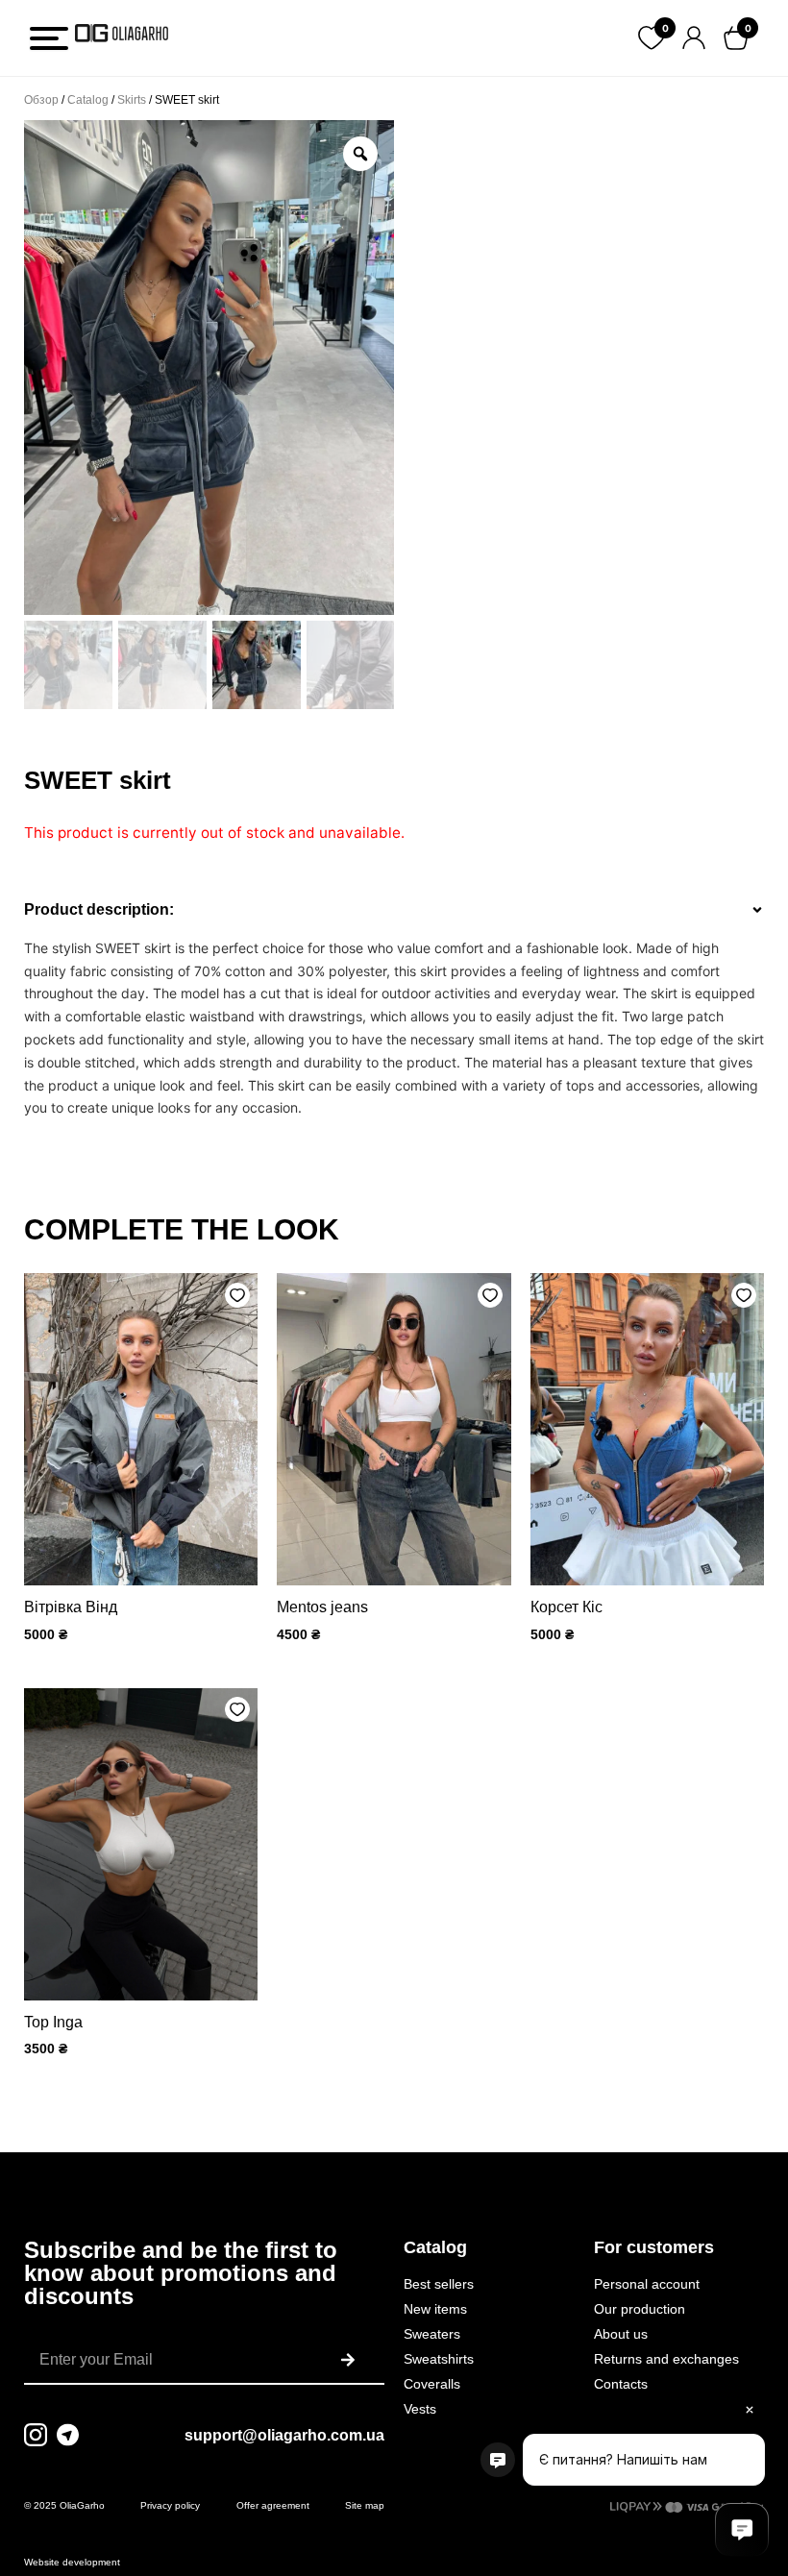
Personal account (647, 2284)
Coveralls (432, 2384)
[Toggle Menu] (49, 38)
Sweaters (432, 2334)
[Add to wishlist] (237, 1295)
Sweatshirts (439, 2359)
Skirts (132, 100)
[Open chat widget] (742, 2530)
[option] (209, 368)
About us (621, 2334)
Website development (72, 2562)
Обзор (41, 100)
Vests (420, 2409)
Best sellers (439, 2284)
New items (435, 2309)
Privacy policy (170, 2505)
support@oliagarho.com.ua (284, 2435)
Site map (365, 2505)
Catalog (88, 100)
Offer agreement (273, 2505)
